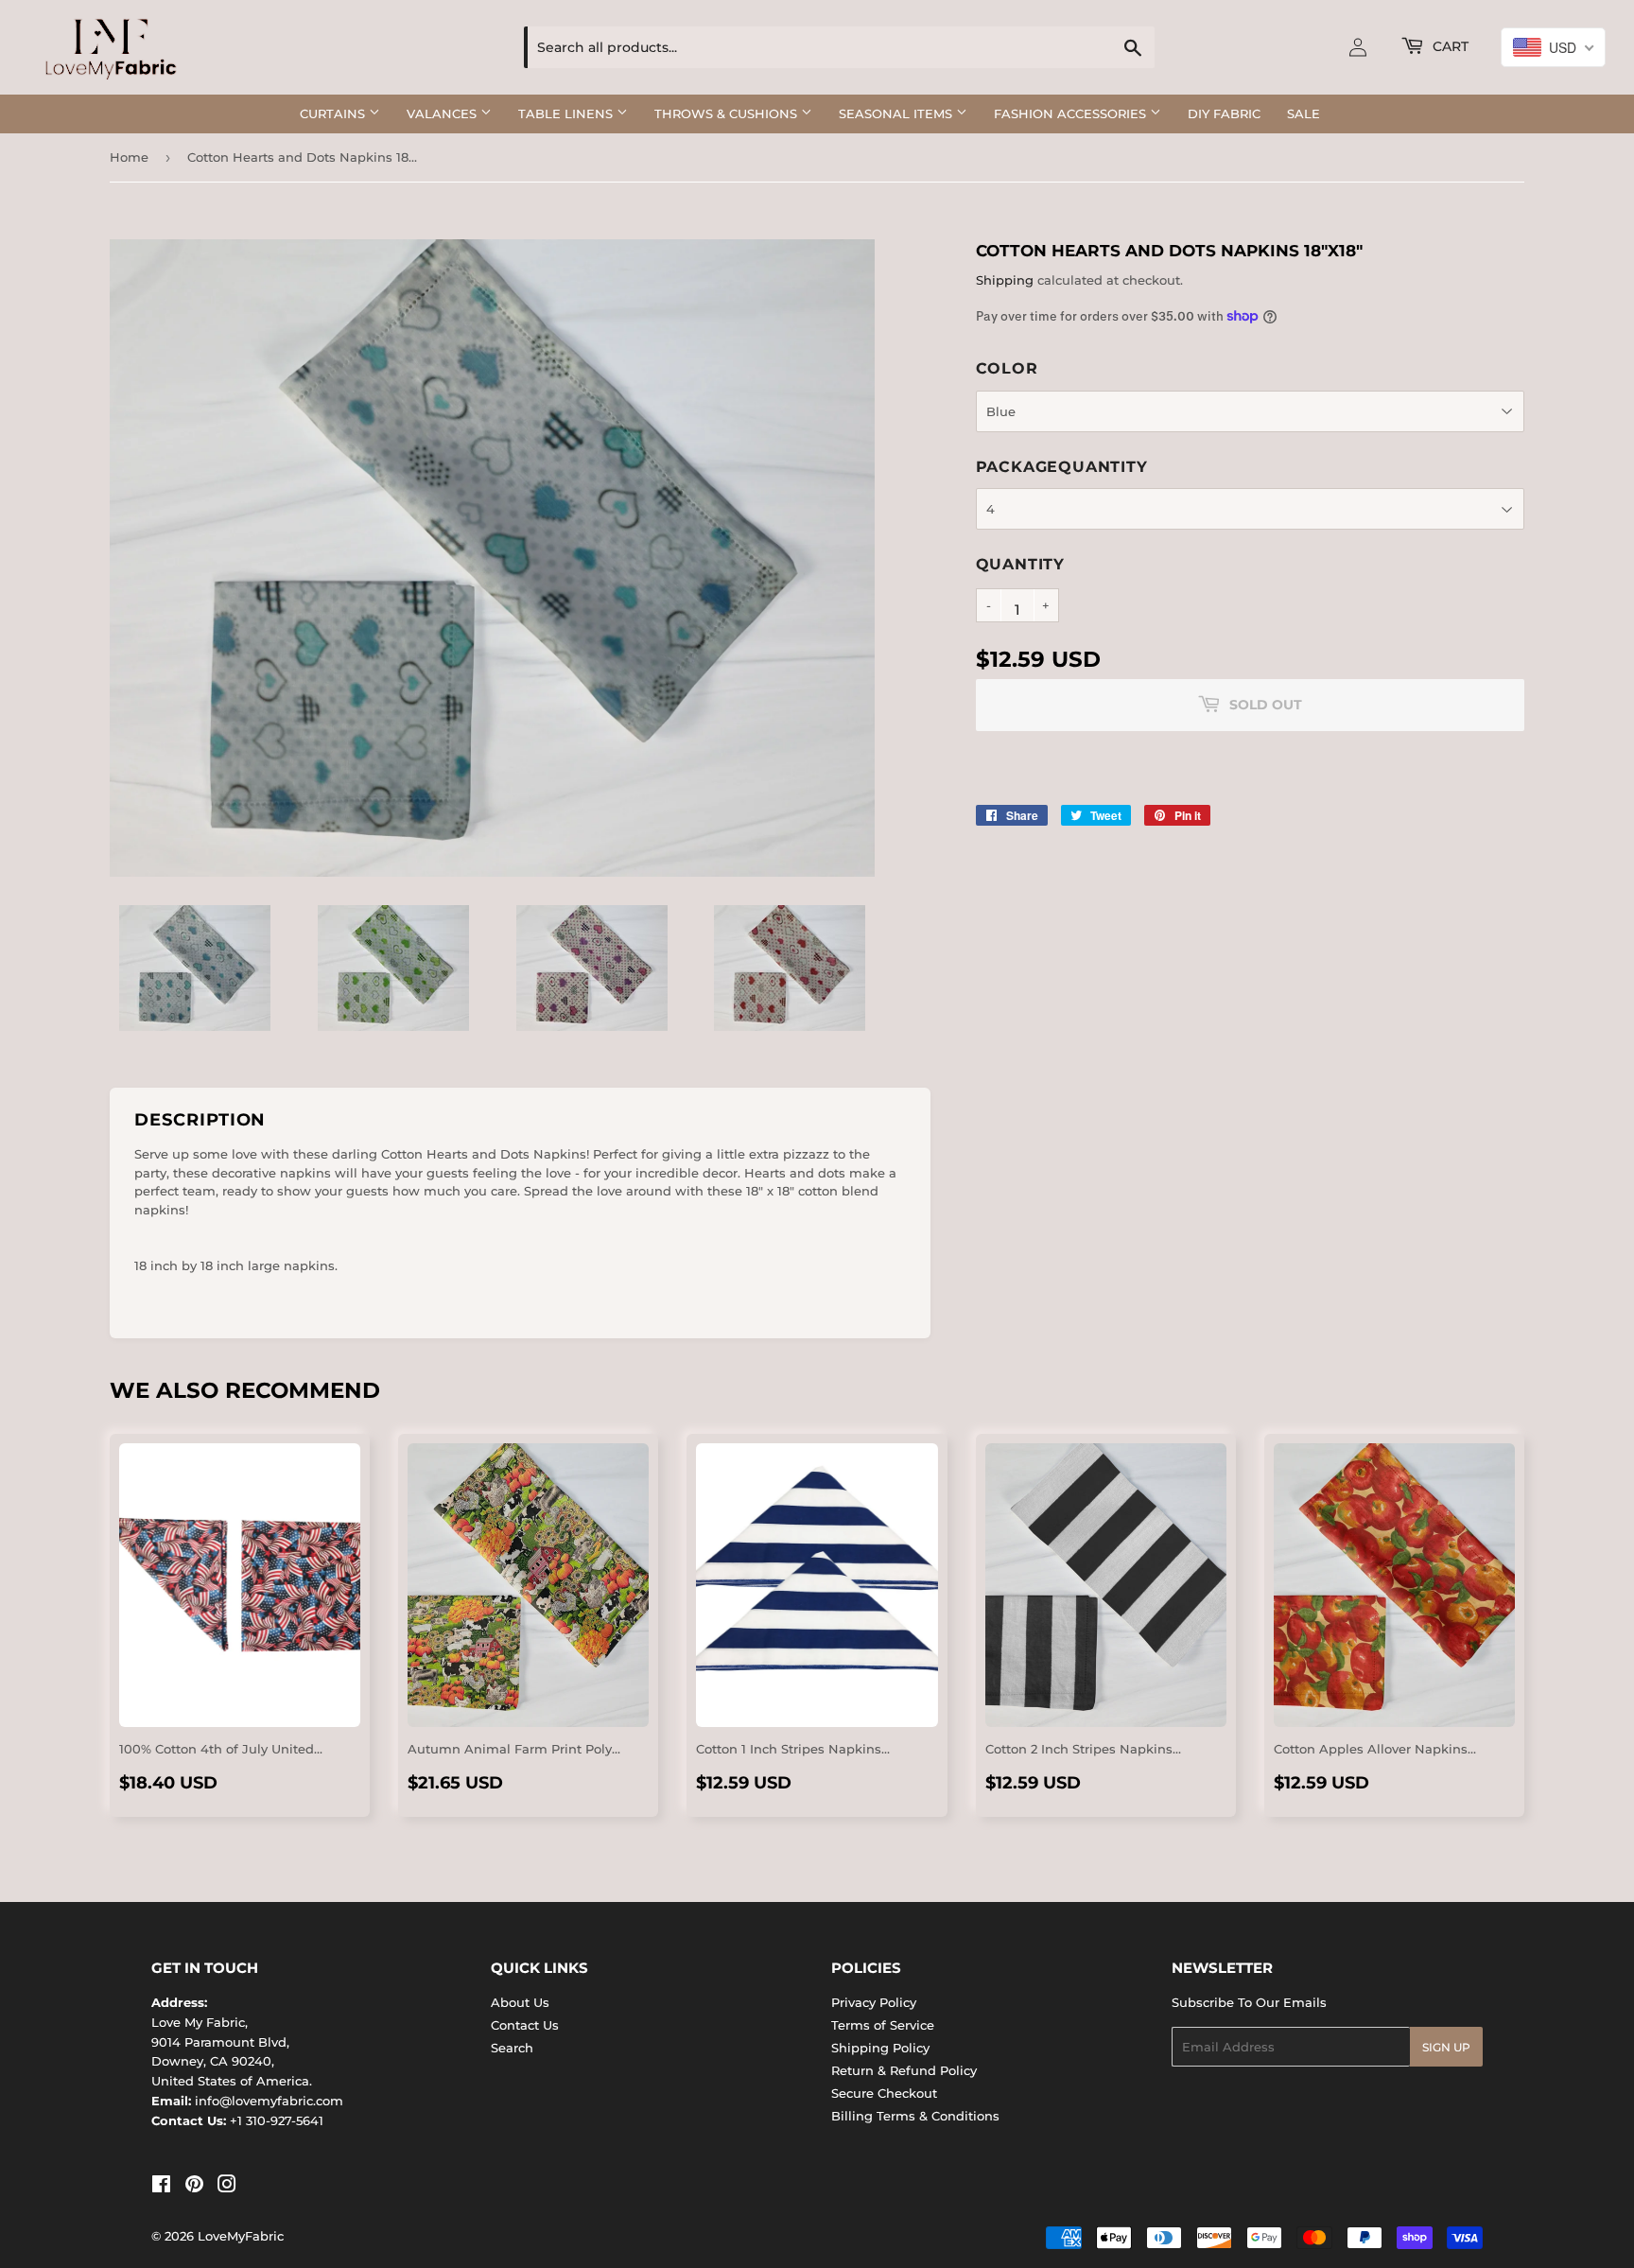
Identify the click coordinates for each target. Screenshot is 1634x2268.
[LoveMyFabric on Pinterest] (194, 2187)
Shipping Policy (880, 2048)
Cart (1449, 46)
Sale (1304, 113)
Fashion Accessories (1072, 113)
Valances (443, 113)
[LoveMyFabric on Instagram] (227, 2187)
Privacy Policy (874, 2002)
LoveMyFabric (241, 2236)
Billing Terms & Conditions (915, 2116)
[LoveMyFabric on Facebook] (161, 2187)
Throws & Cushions (728, 113)
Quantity (1020, 564)
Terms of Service (883, 2025)
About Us (520, 2002)
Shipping (1005, 280)
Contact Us (525, 2025)
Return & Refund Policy (904, 2070)
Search (512, 2048)
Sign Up (1446, 2047)
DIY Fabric (1224, 113)
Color (1007, 368)
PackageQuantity (1062, 467)
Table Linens (567, 113)
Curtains (334, 113)
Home (129, 157)
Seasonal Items (897, 113)
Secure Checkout (884, 2093)
